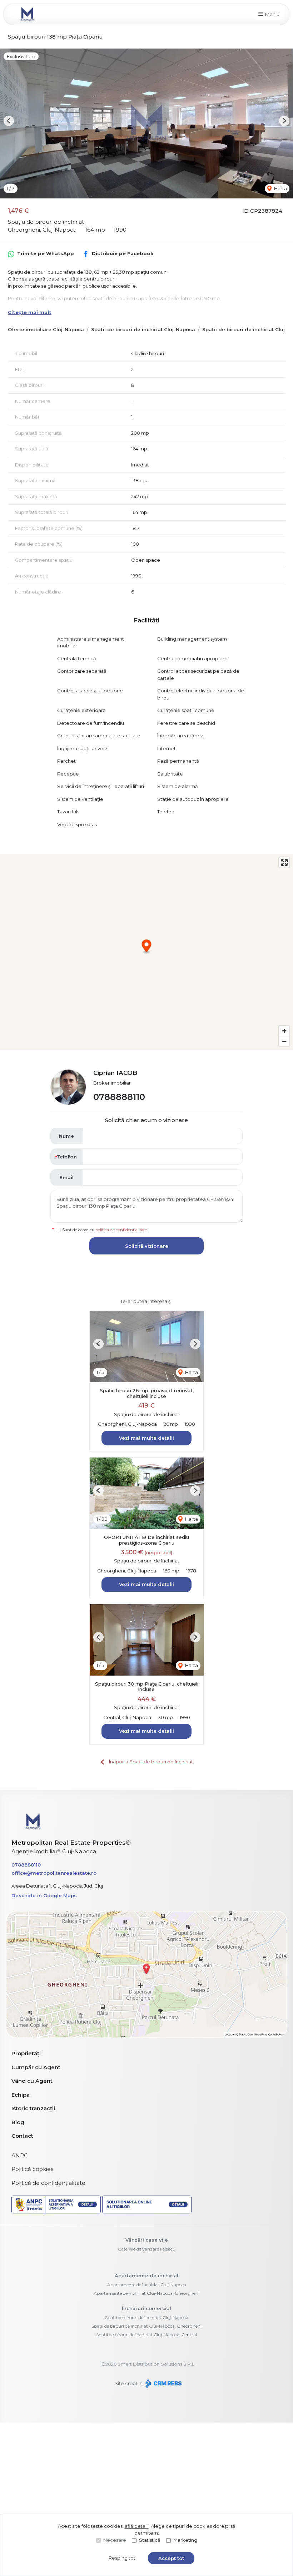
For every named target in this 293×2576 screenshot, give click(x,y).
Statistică (150, 2540)
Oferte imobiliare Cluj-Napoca (46, 329)
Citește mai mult (30, 312)
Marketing (185, 2540)
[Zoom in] (284, 1031)
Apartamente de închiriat (147, 2276)
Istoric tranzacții (33, 2108)
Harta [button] (280, 188)
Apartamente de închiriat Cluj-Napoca (147, 2285)
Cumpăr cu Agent (36, 2067)
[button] (9, 121)
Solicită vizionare (147, 1246)
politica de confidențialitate (121, 1230)
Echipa (21, 2095)
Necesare (115, 2540)
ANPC (20, 2155)
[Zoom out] (284, 1041)
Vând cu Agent (32, 2081)
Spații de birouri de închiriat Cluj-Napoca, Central (146, 2335)
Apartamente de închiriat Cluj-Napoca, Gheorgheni (146, 2293)
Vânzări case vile (147, 2240)
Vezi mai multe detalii (146, 1438)
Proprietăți (26, 2053)
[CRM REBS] (163, 2383)
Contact (22, 2136)
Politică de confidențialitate (48, 2183)
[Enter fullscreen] (284, 862)
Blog (18, 2122)
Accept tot (171, 2558)
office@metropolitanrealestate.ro (54, 1873)
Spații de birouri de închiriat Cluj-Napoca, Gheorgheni (146, 2326)
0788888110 (119, 1097)
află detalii (137, 2526)
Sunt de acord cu (105, 1230)
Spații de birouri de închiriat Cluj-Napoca (143, 329)
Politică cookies (32, 2169)
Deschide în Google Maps (44, 1895)
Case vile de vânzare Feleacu (147, 2249)
